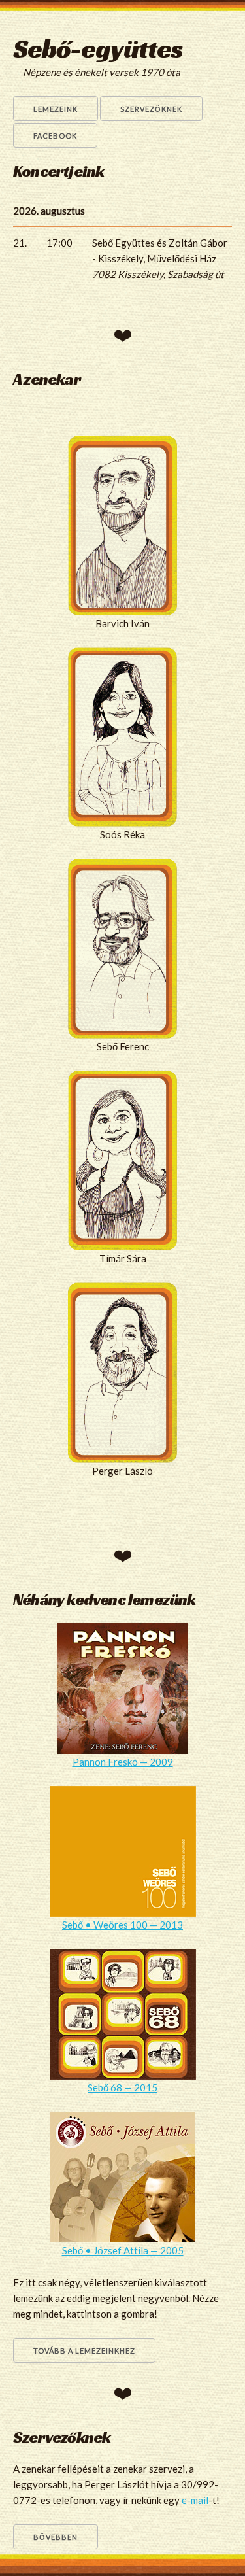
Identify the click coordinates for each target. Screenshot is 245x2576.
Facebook (55, 136)
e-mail (195, 2500)
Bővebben (56, 2537)
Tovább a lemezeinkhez (84, 2351)
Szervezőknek (151, 109)
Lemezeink (56, 109)
